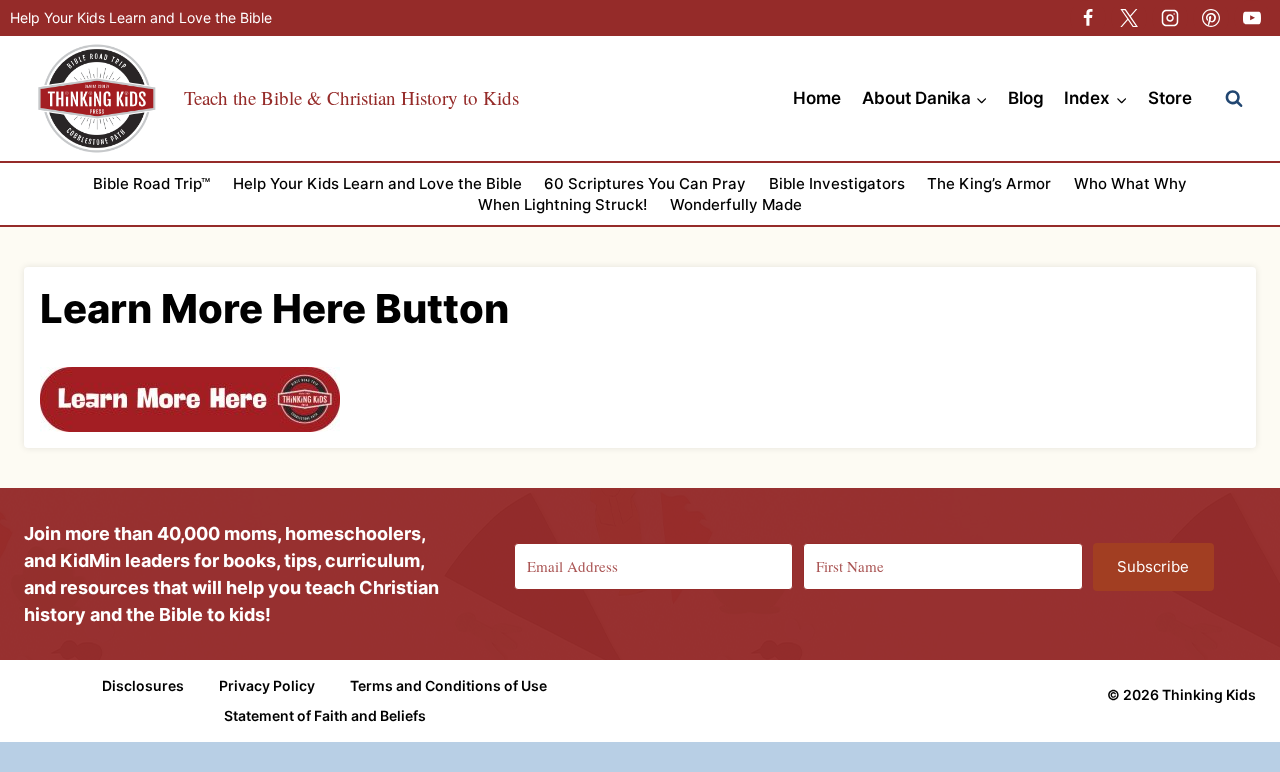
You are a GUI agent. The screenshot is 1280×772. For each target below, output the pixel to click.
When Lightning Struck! (562, 204)
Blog (1026, 98)
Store (1170, 98)
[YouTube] (1252, 18)
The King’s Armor (989, 183)
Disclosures (143, 685)
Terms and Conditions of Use (448, 685)
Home (817, 98)
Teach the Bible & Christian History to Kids (351, 97)
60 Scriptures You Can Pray (645, 183)
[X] (1129, 18)
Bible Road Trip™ (151, 183)
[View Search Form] (1234, 99)
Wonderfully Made (736, 204)
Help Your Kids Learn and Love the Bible (141, 17)
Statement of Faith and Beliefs (325, 715)
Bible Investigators (837, 183)
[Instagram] (1170, 18)
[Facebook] (1088, 18)
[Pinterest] (1211, 18)
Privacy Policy (267, 685)
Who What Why (1130, 183)
